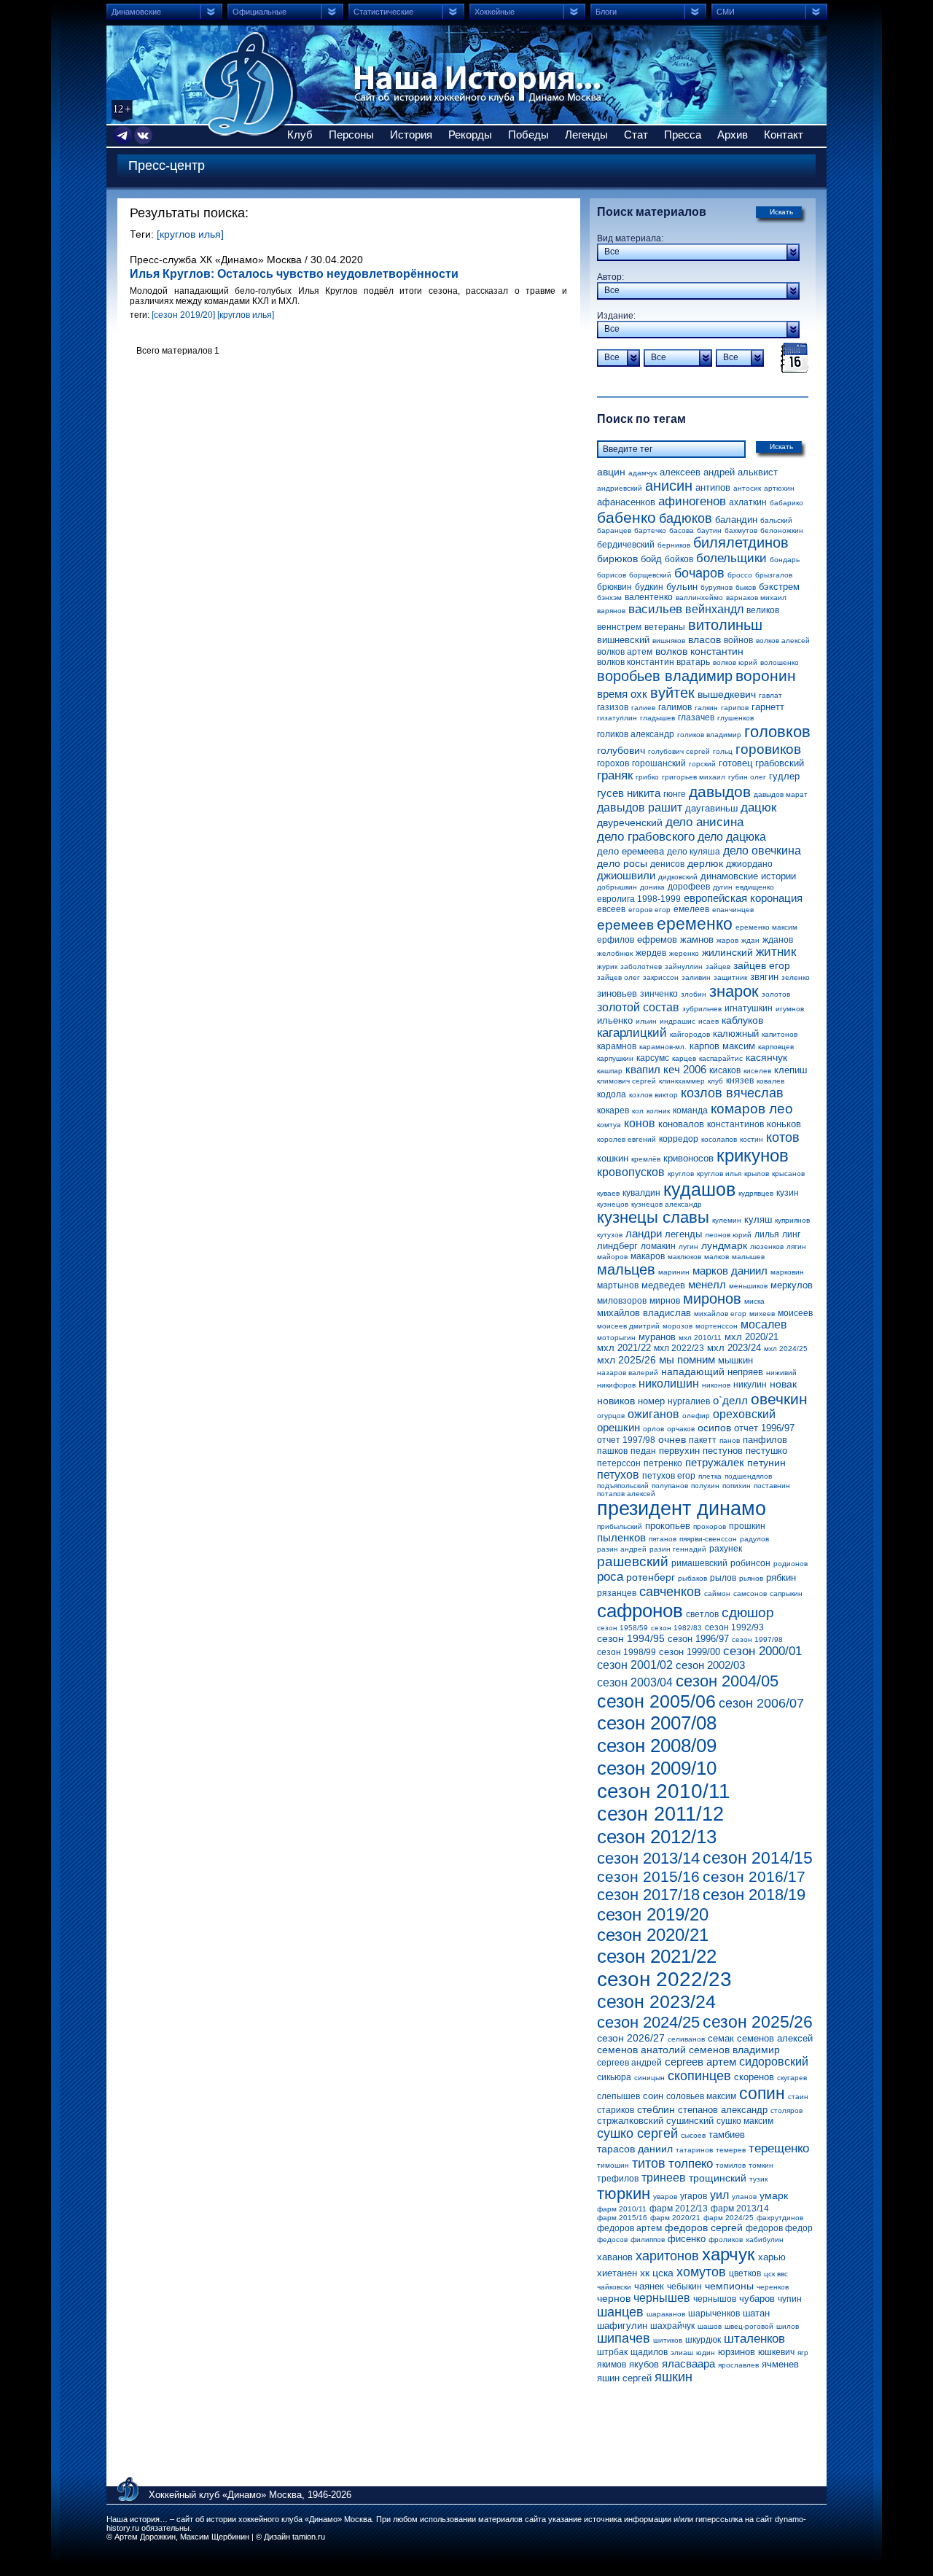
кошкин (613, 1158)
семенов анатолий (641, 2050)
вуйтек (672, 693)
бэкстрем (779, 587)
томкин (761, 2165)
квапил (643, 1069)
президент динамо (682, 1509)
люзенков (767, 1246)
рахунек (726, 1549)
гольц (723, 751)
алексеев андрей (697, 472)
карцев (684, 1058)
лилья (767, 1234)
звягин (764, 977)
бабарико (786, 503)
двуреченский (630, 822)
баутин (709, 530)
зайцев (718, 966)
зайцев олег (618, 977)
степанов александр (723, 2110)
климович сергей (626, 1081)
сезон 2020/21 (653, 1935)
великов (763, 610)
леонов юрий (728, 1235)
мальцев (626, 1269)
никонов (716, 1385)
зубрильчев (702, 1009)
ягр (803, 2353)
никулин (750, 1385)
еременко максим (766, 927)
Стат (636, 135)
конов (640, 1123)
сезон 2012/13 (657, 1837)
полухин (705, 1486)
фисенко (687, 2239)
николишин (669, 1384)
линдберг (617, 1246)
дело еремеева (631, 851)
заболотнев (641, 966)
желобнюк (615, 953)
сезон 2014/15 (758, 1858)
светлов (702, 1614)
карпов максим (722, 1046)
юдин (706, 2353)
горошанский (659, 763)
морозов (678, 1326)
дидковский (678, 877)
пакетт (703, 1440)
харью (772, 2257)
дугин (723, 887)
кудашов (699, 1189)
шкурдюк (703, 2340)
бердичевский (626, 545)
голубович (621, 750)
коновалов (681, 1124)
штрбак (612, 2352)
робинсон (750, 1563)
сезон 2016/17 (754, 1876)
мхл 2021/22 (624, 1348)
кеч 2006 (685, 1069)
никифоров (616, 1385)
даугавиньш (711, 808)
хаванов (615, 2257)
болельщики (731, 558)
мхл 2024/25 (786, 1349)
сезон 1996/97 (698, 1639)
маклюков (684, 1257)
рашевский (633, 1561)
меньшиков (748, 1286)
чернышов (715, 2299)
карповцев (776, 1047)
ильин (646, 1021)
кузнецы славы (653, 1217)
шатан (756, 2313)
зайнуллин (684, 966)
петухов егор (669, 1476)
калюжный (736, 1034)
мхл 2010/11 (700, 1338)
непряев (745, 1372)
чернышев (662, 2298)
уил (719, 2195)
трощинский (718, 2178)
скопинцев (699, 2076)
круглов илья (719, 1174)
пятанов (663, 1539)
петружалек (715, 1462)
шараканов (666, 2314)
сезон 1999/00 (690, 1652)
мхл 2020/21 (752, 1337)
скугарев (792, 2078)
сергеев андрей (629, 2063)
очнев (672, 1439)
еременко (695, 924)
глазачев (696, 717)
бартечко (650, 530)
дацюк (758, 808)
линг (791, 1234)
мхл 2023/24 (734, 1348)
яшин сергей (624, 2378)
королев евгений (626, 1139)
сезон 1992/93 (734, 1627)
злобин (694, 994)
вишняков (669, 641)
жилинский (727, 952)
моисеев (795, 1313)
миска (754, 1301)
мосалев (764, 1324)
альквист (758, 472)
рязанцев (617, 1593)
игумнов (790, 1009)
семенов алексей (775, 2038)
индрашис (678, 1021)
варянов (611, 611)
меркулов (792, 1285)
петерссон (619, 1463)
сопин (762, 2093)
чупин (790, 2299)
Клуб (300, 135)
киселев (757, 1071)
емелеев (691, 909)
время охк (622, 694)
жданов (778, 940)
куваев (608, 1193)
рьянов (751, 1578)
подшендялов (748, 1476)
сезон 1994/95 (631, 1638)
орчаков (681, 1429)
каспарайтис (721, 1058)
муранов (657, 1337)
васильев (655, 609)
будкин (649, 587)
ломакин (658, 1246)
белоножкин (782, 530)
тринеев (664, 2178)
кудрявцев (756, 1193)
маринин (674, 1272)
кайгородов (690, 1034)
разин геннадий (678, 1549)
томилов (731, 2165)
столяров (786, 2110)
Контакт (784, 135)
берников (674, 545)
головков (777, 732)
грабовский (780, 763)
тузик (758, 2179)
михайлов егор (720, 1314)
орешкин (618, 1427)
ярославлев (738, 2365)
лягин (796, 1246)
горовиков (768, 749)
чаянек (649, 2286)
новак (783, 1384)
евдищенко (755, 887)
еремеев (625, 925)
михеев (762, 1314)
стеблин (656, 2109)
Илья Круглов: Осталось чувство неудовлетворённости (294, 274)
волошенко (780, 662)
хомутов (701, 2272)
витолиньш (725, 625)
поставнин (772, 1486)
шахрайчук (672, 2326)
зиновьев (617, 993)
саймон (717, 1594)
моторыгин (616, 1338)
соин (653, 2096)
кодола (612, 1094)
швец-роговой (749, 2326)
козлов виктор (653, 1095)
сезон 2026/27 (631, 2038)
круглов (681, 1174)
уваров (665, 2196)
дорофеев (689, 887)
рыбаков (692, 1578)
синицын (649, 2078)
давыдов (720, 791)
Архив (733, 135)
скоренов (754, 2077)
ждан (750, 940)
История (411, 135)
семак (721, 2038)
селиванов (686, 2039)
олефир (696, 1416)
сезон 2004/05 (727, 1681)
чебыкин (684, 2287)
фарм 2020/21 (675, 2218)
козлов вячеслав (732, 1093)
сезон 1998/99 (626, 1652)
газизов (613, 707)
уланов (744, 2196)
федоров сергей (704, 2227)
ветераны (665, 627)
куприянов (792, 1220)
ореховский (744, 1414)
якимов (612, 2365)
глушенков (735, 718)
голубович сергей (679, 751)
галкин (706, 708)
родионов (790, 1564)
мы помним (687, 1359)
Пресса (683, 135)
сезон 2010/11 (664, 1791)
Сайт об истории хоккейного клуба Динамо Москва (250, 84)
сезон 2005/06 (656, 1701)
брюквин (614, 587)
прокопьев (668, 1526)
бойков (679, 559)
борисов (612, 575)
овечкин (779, 1399)
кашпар (610, 1071)
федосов (612, 2240)
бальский (776, 520)
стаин (798, 2097)
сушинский (690, 2121)
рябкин (781, 1577)
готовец (735, 763)
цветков (745, 2273)
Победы (528, 135)
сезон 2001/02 (635, 1665)
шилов (788, 2326)
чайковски (614, 2287)
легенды (683, 1234)
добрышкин (617, 887)
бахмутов (741, 530)
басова (682, 530)
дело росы (622, 863)
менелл (707, 1284)
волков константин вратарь (653, 662)
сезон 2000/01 (762, 1651)
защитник (730, 977)
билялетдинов (741, 542)
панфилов (765, 1440)
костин (752, 1139)
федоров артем (629, 2228)
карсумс (653, 1058)
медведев (663, 1285)
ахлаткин (748, 502)
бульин (682, 587)
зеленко (796, 977)
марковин (787, 1272)
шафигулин (622, 2326)
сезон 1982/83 (676, 1628)
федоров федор (779, 2228)
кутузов (610, 1235)
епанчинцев (733, 910)
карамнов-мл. (663, 1047)
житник (776, 952)
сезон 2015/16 (648, 1876)
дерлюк (705, 863)
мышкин (735, 1360)
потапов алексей (626, 1494)
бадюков (686, 518)
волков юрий (735, 662)
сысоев (693, 2135)
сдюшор (748, 1612)
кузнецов (613, 1204)
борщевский (650, 575)
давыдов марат (781, 794)
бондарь (785, 560)
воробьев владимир (665, 676)
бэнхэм (609, 598)
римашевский (699, 1563)
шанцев (620, 2312)
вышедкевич (727, 694)
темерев (731, 2150)
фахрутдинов (780, 2218)
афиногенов (692, 501)
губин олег (747, 777)
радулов (754, 1539)
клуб (715, 1081)
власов (704, 639)
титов (649, 2163)
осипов (714, 1428)
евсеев (611, 909)
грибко (647, 777)
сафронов (640, 1611)
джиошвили (626, 875)
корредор (679, 1139)
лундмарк (724, 1245)
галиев (643, 708)
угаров (694, 2196)
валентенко (649, 597)
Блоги (606, 12)
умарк (774, 2195)
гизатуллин (617, 718)
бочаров (699, 573)
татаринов (694, 2150)
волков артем (625, 652)
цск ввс (776, 2274)
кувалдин (641, 1193)
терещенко (779, 2148)
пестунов (723, 1451)
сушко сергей (637, 2133)
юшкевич (776, 2352)
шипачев (624, 2338)
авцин (611, 472)
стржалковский (630, 2121)
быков (746, 587)
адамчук (643, 473)
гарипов (735, 708)
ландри (644, 1233)
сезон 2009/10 (657, 1768)
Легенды (586, 135)
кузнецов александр (667, 1204)
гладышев (657, 718)
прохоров (710, 1526)
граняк (615, 775)
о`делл (730, 1400)
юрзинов (737, 2352)
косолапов (719, 1139)
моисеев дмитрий (628, 1326)
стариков (616, 2110)
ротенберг (651, 1577)
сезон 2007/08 (657, 1723)
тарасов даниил (635, 2149)
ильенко (615, 1020)
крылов (757, 1174)
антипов (713, 487)
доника (652, 887)
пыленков (621, 1537)
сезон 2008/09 (657, 1746)
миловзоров (622, 1301)
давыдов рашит (640, 808)
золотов (776, 994)
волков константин (699, 651)
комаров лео (752, 1109)
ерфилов (616, 940)
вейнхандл (714, 609)
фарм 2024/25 (729, 2218)
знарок (734, 991)
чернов (614, 2298)
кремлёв (646, 1159)
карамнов (617, 1046)
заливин (696, 977)
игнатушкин (749, 1008)
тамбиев (727, 2135)
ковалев (770, 1081)
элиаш (682, 2353)
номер (651, 1401)
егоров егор (649, 910)
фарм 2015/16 (622, 2218)
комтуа (609, 1125)
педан (643, 1451)
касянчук (766, 1057)
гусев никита (629, 793)
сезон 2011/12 (660, 1814)
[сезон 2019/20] (183, 315)
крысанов (788, 1174)
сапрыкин (786, 1594)
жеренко (684, 953)
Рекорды (470, 135)
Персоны (351, 135)
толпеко (691, 2164)
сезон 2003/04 (635, 1682)
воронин (766, 676)
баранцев (614, 530)
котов (783, 1137)
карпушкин (615, 1058)
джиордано (749, 864)
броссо (740, 575)
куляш (758, 1219)
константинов (735, 1124)
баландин (736, 520)
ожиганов (653, 1414)
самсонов (750, 1594)
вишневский (623, 640)
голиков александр (636, 734)
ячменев (780, 2364)
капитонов (780, 1034)
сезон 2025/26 (758, 2022)
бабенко (626, 517)
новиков (616, 1401)
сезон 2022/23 (664, 1979)
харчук (729, 2254)
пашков (612, 1451)
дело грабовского (646, 837)
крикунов (753, 1155)
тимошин (613, 2165)
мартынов (618, 1285)
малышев (748, 1257)
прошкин (747, 1526)
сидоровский (774, 2062)
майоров (612, 1257)
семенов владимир (734, 2050)
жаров (727, 940)
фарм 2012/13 (679, 2209)
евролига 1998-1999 (639, 899)
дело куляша (694, 852)
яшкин (674, 2377)
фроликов (726, 2240)
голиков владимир (709, 735)
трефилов (618, 2179)
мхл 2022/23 (679, 1348)
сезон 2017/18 (648, 1895)
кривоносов (688, 1158)
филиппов (648, 2240)
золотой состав (638, 1007)
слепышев (618, 2096)
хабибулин (765, 2240)
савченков (670, 1592)
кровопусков (631, 1172)
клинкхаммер (682, 1081)
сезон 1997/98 (757, 1639)
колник (658, 1111)
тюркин (624, 2194)
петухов (618, 1475)
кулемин (727, 1220)
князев (740, 1081)
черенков (773, 2287)
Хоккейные (495, 12)
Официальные (259, 12)
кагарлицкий (632, 1033)
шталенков (754, 2339)
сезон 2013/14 (648, 1858)
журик (607, 966)
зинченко (659, 994)
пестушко (766, 1451)
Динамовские (136, 12)
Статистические (383, 12)
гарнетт (768, 707)
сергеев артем (700, 2062)
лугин (688, 1246)
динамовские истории (748, 876)
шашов (710, 2326)
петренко (663, 1463)
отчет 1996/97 (764, 1428)
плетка (710, 1476)
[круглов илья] (190, 234)
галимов (675, 707)
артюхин (779, 488)
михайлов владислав (644, 1313)
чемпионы (729, 2286)
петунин (766, 1463)
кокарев (613, 1110)
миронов (712, 1299)
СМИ (726, 12)
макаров (648, 1256)
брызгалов (774, 575)
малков (717, 1257)
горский (702, 764)
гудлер (784, 776)
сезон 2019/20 (653, 1914)
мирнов (665, 1301)
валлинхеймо (699, 598)
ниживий (781, 1373)
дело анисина (704, 822)
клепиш (790, 1070)
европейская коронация (743, 898)
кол (638, 1111)
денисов (667, 864)
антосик (747, 488)
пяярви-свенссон (708, 1539)
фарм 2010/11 (622, 2209)
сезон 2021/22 (657, 1956)
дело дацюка (732, 837)
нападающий (693, 1371)
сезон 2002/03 (710, 1665)
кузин (788, 1193)
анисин (669, 486)
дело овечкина (762, 851)
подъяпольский (623, 1486)
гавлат (770, 695)
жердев (651, 953)
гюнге (675, 794)
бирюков (617, 559)
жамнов (697, 939)
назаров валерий (628, 1373)
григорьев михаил (694, 777)
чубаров (757, 2299)
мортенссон (717, 1326)
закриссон (661, 977)
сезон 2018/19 (754, 1895)
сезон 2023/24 (656, 2001)
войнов (738, 640)
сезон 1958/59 (622, 1628)
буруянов (717, 587)
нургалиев (689, 1401)
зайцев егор (762, 965)
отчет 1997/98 (626, 1440)
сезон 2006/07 (761, 1703)
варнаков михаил (756, 598)
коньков (784, 1124)
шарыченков (714, 2314)
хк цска (657, 2273)
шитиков (668, 2340)
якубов (644, 2364)
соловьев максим (701, 2096)
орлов (653, 1429)
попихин (737, 1486)
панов (730, 1440)
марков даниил (730, 1271)
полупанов (670, 1486)
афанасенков (626, 502)
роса (610, 1577)
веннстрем (619, 627)
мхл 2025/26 (626, 1360)
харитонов (667, 2256)
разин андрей (622, 1549)
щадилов (649, 2352)
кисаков (725, 1070)
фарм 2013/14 (740, 2209)
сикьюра (614, 2077)
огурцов (611, 1416)
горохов (613, 763)
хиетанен (617, 2273)
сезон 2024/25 (648, 2022)
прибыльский (620, 1526)
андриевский (620, 488)
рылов (723, 1578)
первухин (679, 1451)
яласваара (688, 2363)
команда (690, 1110)
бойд (651, 559)
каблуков (742, 1020)
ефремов (657, 939)
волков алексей (783, 641)
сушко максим (745, 2121)
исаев (708, 1021)
